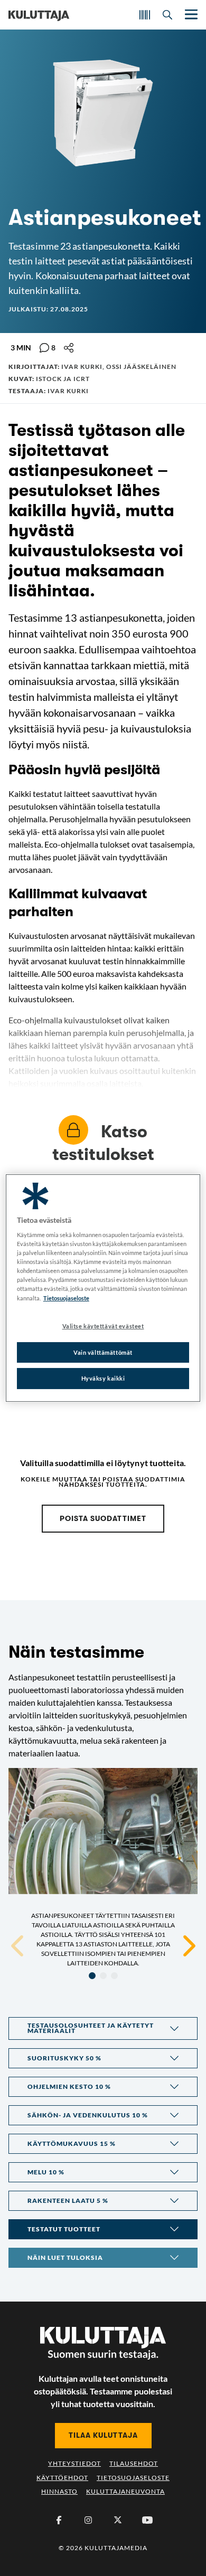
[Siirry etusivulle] (39, 15)
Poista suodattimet (103, 1518)
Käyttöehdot (62, 2478)
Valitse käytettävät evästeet (103, 1326)
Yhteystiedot (74, 2463)
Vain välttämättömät (103, 1352)
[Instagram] (88, 2520)
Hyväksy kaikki (103, 1379)
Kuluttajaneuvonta (125, 2491)
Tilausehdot (134, 2463)
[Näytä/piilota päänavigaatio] (190, 15)
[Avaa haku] (167, 15)
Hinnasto (59, 2491)
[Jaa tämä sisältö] (69, 348)
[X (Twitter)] (118, 2520)
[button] (103, 2028)
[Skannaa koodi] (145, 15)
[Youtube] (147, 2520)
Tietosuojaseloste (133, 2478)
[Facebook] (59, 2520)
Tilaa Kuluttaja (103, 2435)
